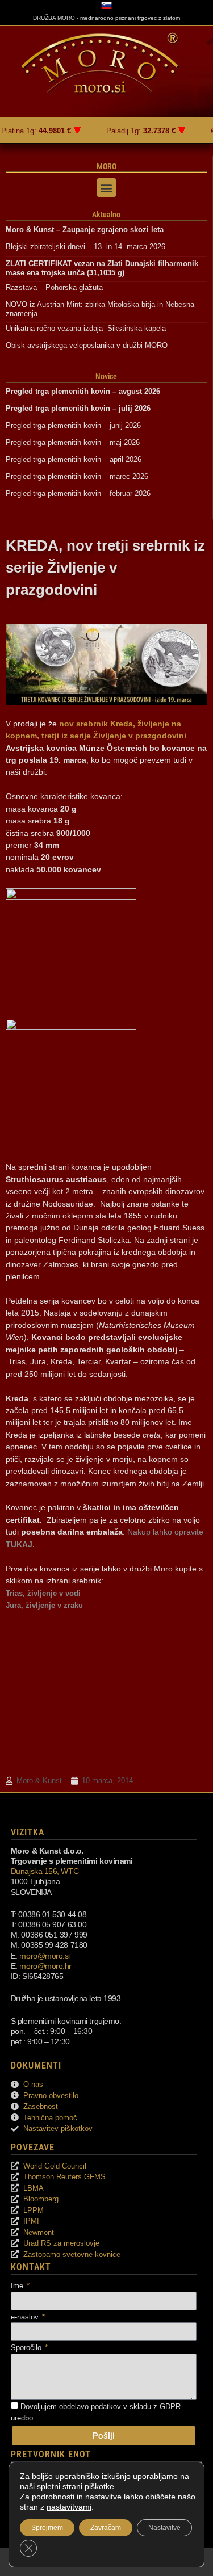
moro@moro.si (45, 1956)
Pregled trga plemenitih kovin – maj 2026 (73, 442)
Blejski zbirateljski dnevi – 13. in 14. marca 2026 (85, 247)
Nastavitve (164, 2528)
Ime (18, 2286)
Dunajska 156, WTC (45, 1871)
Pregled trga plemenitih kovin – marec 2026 (77, 476)
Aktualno (106, 215)
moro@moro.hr (45, 1966)
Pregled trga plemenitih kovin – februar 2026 (78, 493)
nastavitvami (69, 2507)
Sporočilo (27, 2348)
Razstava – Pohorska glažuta (54, 287)
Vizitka (28, 1832)
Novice (106, 376)
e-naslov (26, 2317)
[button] (106, 188)
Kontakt (31, 2267)
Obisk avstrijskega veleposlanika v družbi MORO (87, 345)
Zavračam (106, 2528)
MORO (106, 166)
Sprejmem (47, 2528)
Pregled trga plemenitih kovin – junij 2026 (73, 425)
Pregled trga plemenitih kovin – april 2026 (74, 459)
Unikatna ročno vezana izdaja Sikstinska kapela (86, 328)
